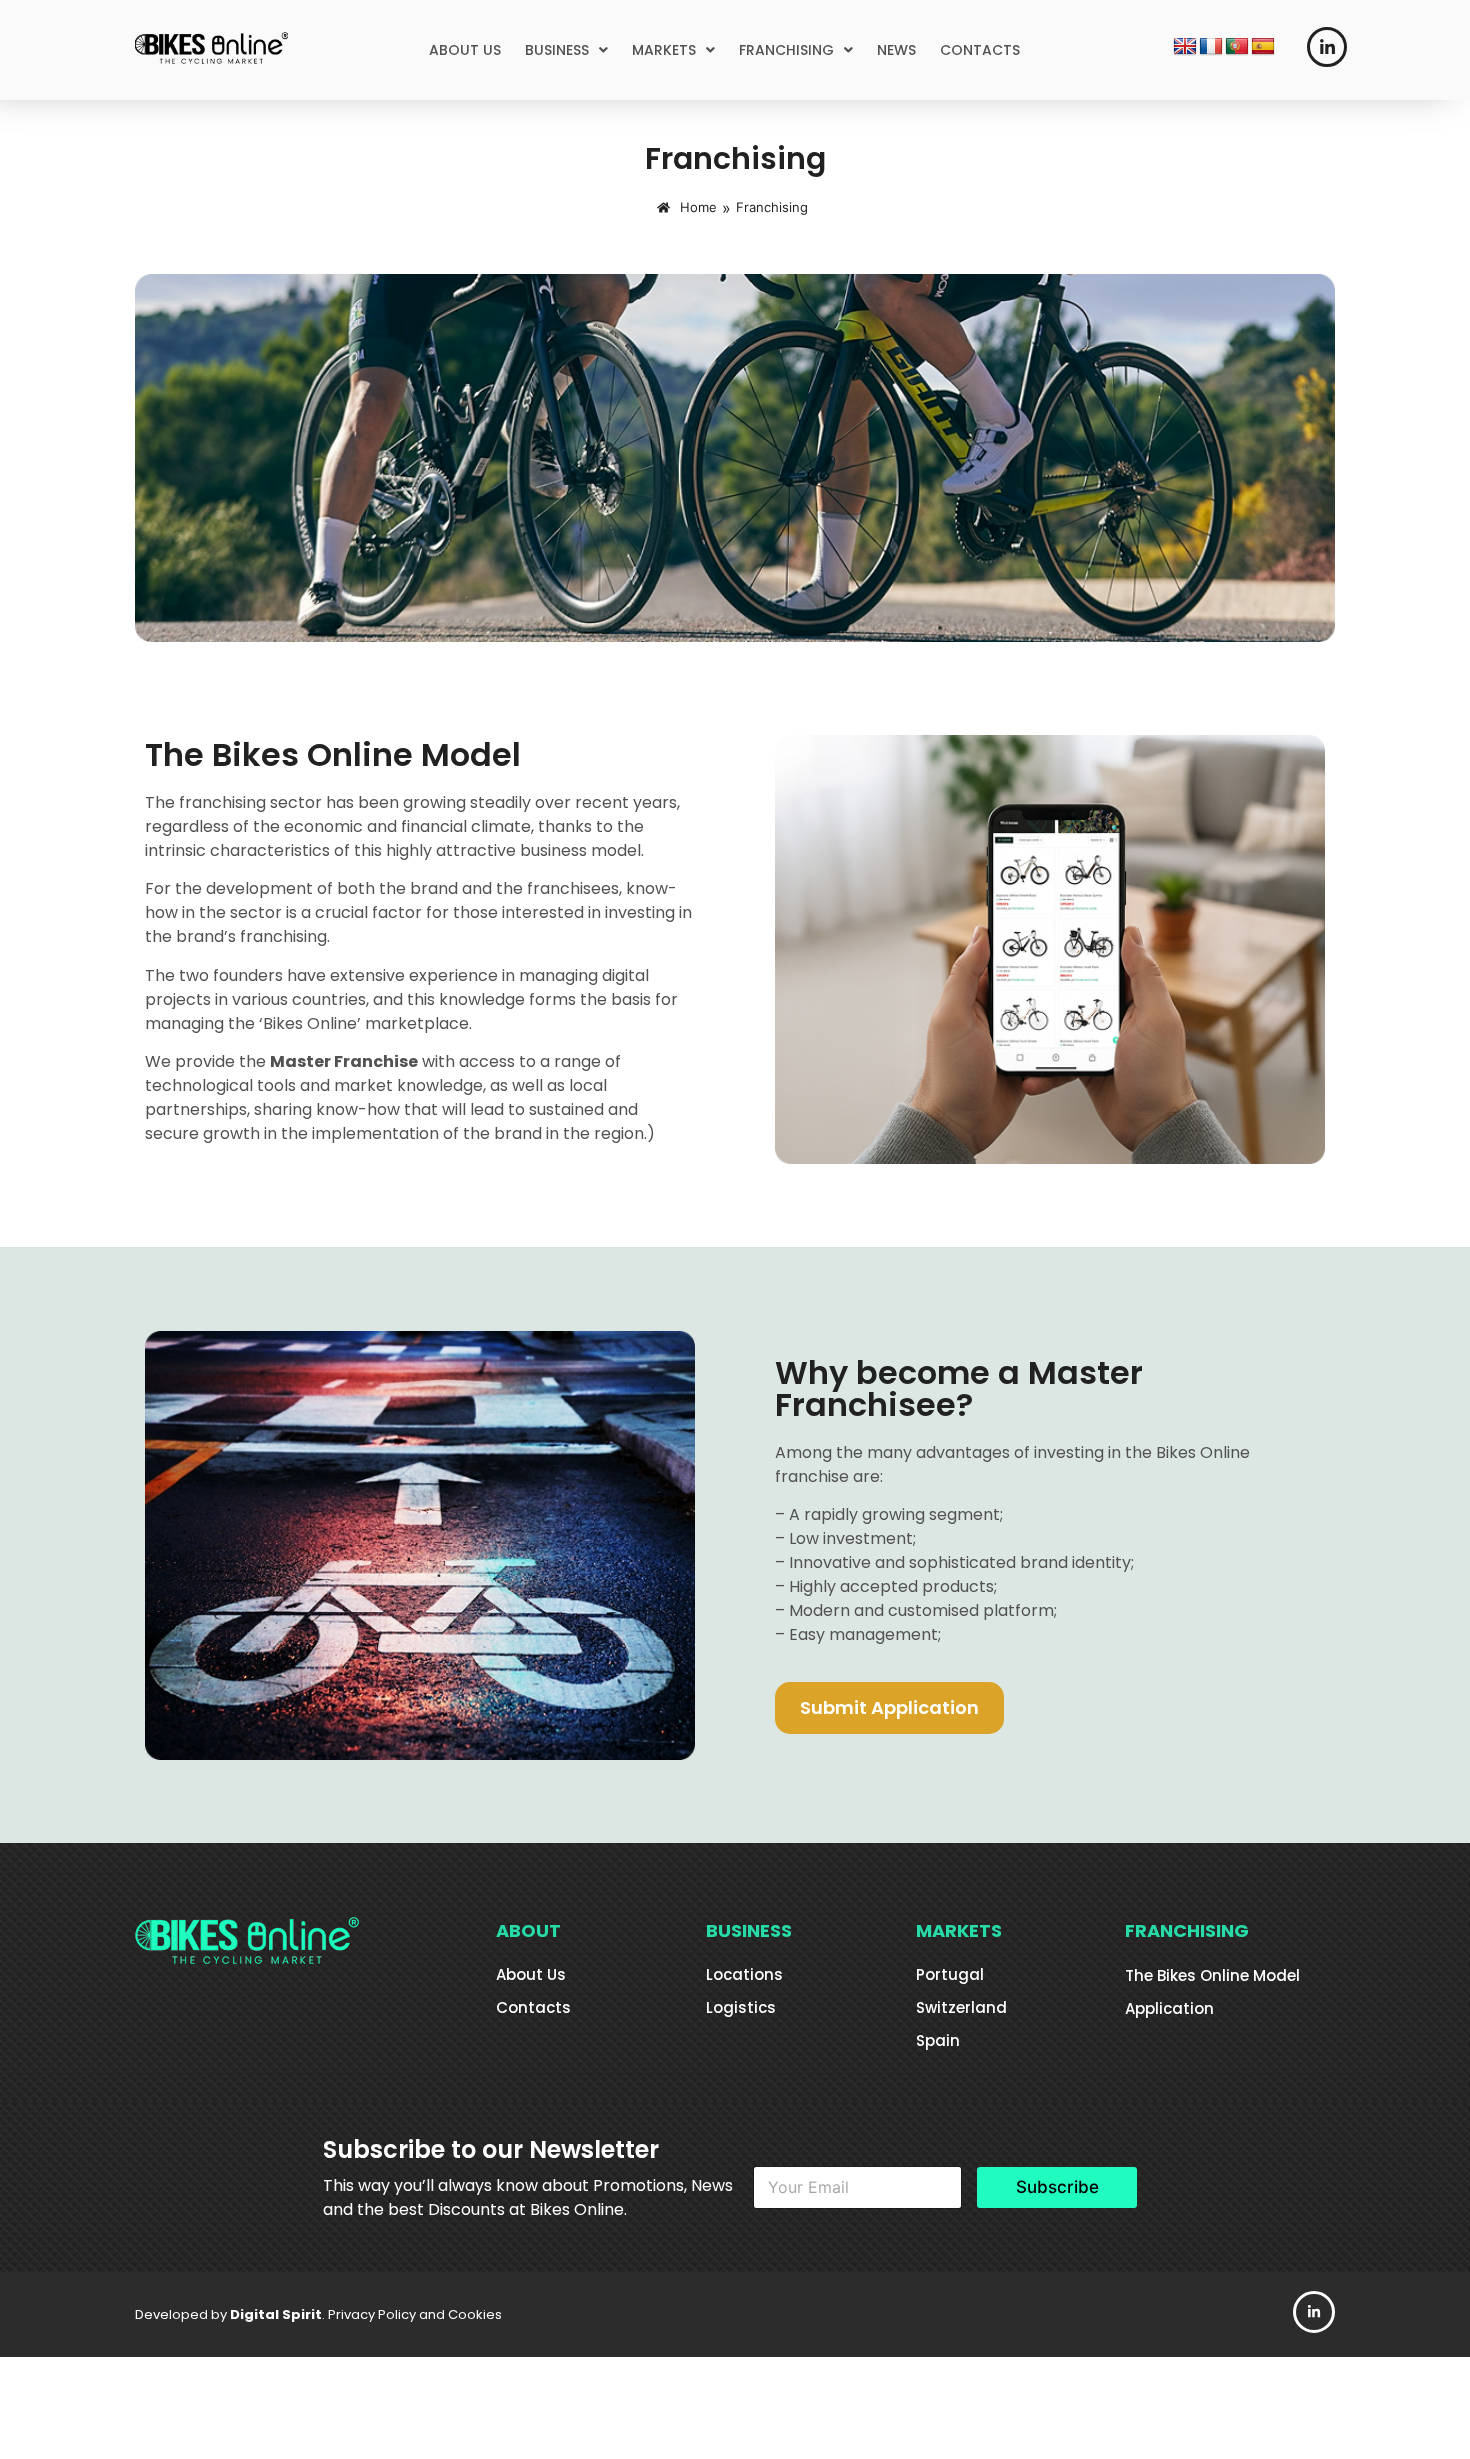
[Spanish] (1263, 47)
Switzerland (961, 2007)
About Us (531, 1974)
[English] (1185, 47)
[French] (1211, 47)
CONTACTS (980, 50)
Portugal (950, 1974)
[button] (566, 50)
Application (1169, 2008)
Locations (744, 1974)
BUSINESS (557, 50)
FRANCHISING (786, 50)
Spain (938, 2040)
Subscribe (1057, 2187)
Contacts (533, 2007)
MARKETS (664, 50)
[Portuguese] (1237, 47)
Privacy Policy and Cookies (415, 2314)
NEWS (896, 50)
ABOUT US (465, 50)
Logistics (741, 2007)
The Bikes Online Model (1212, 1975)
